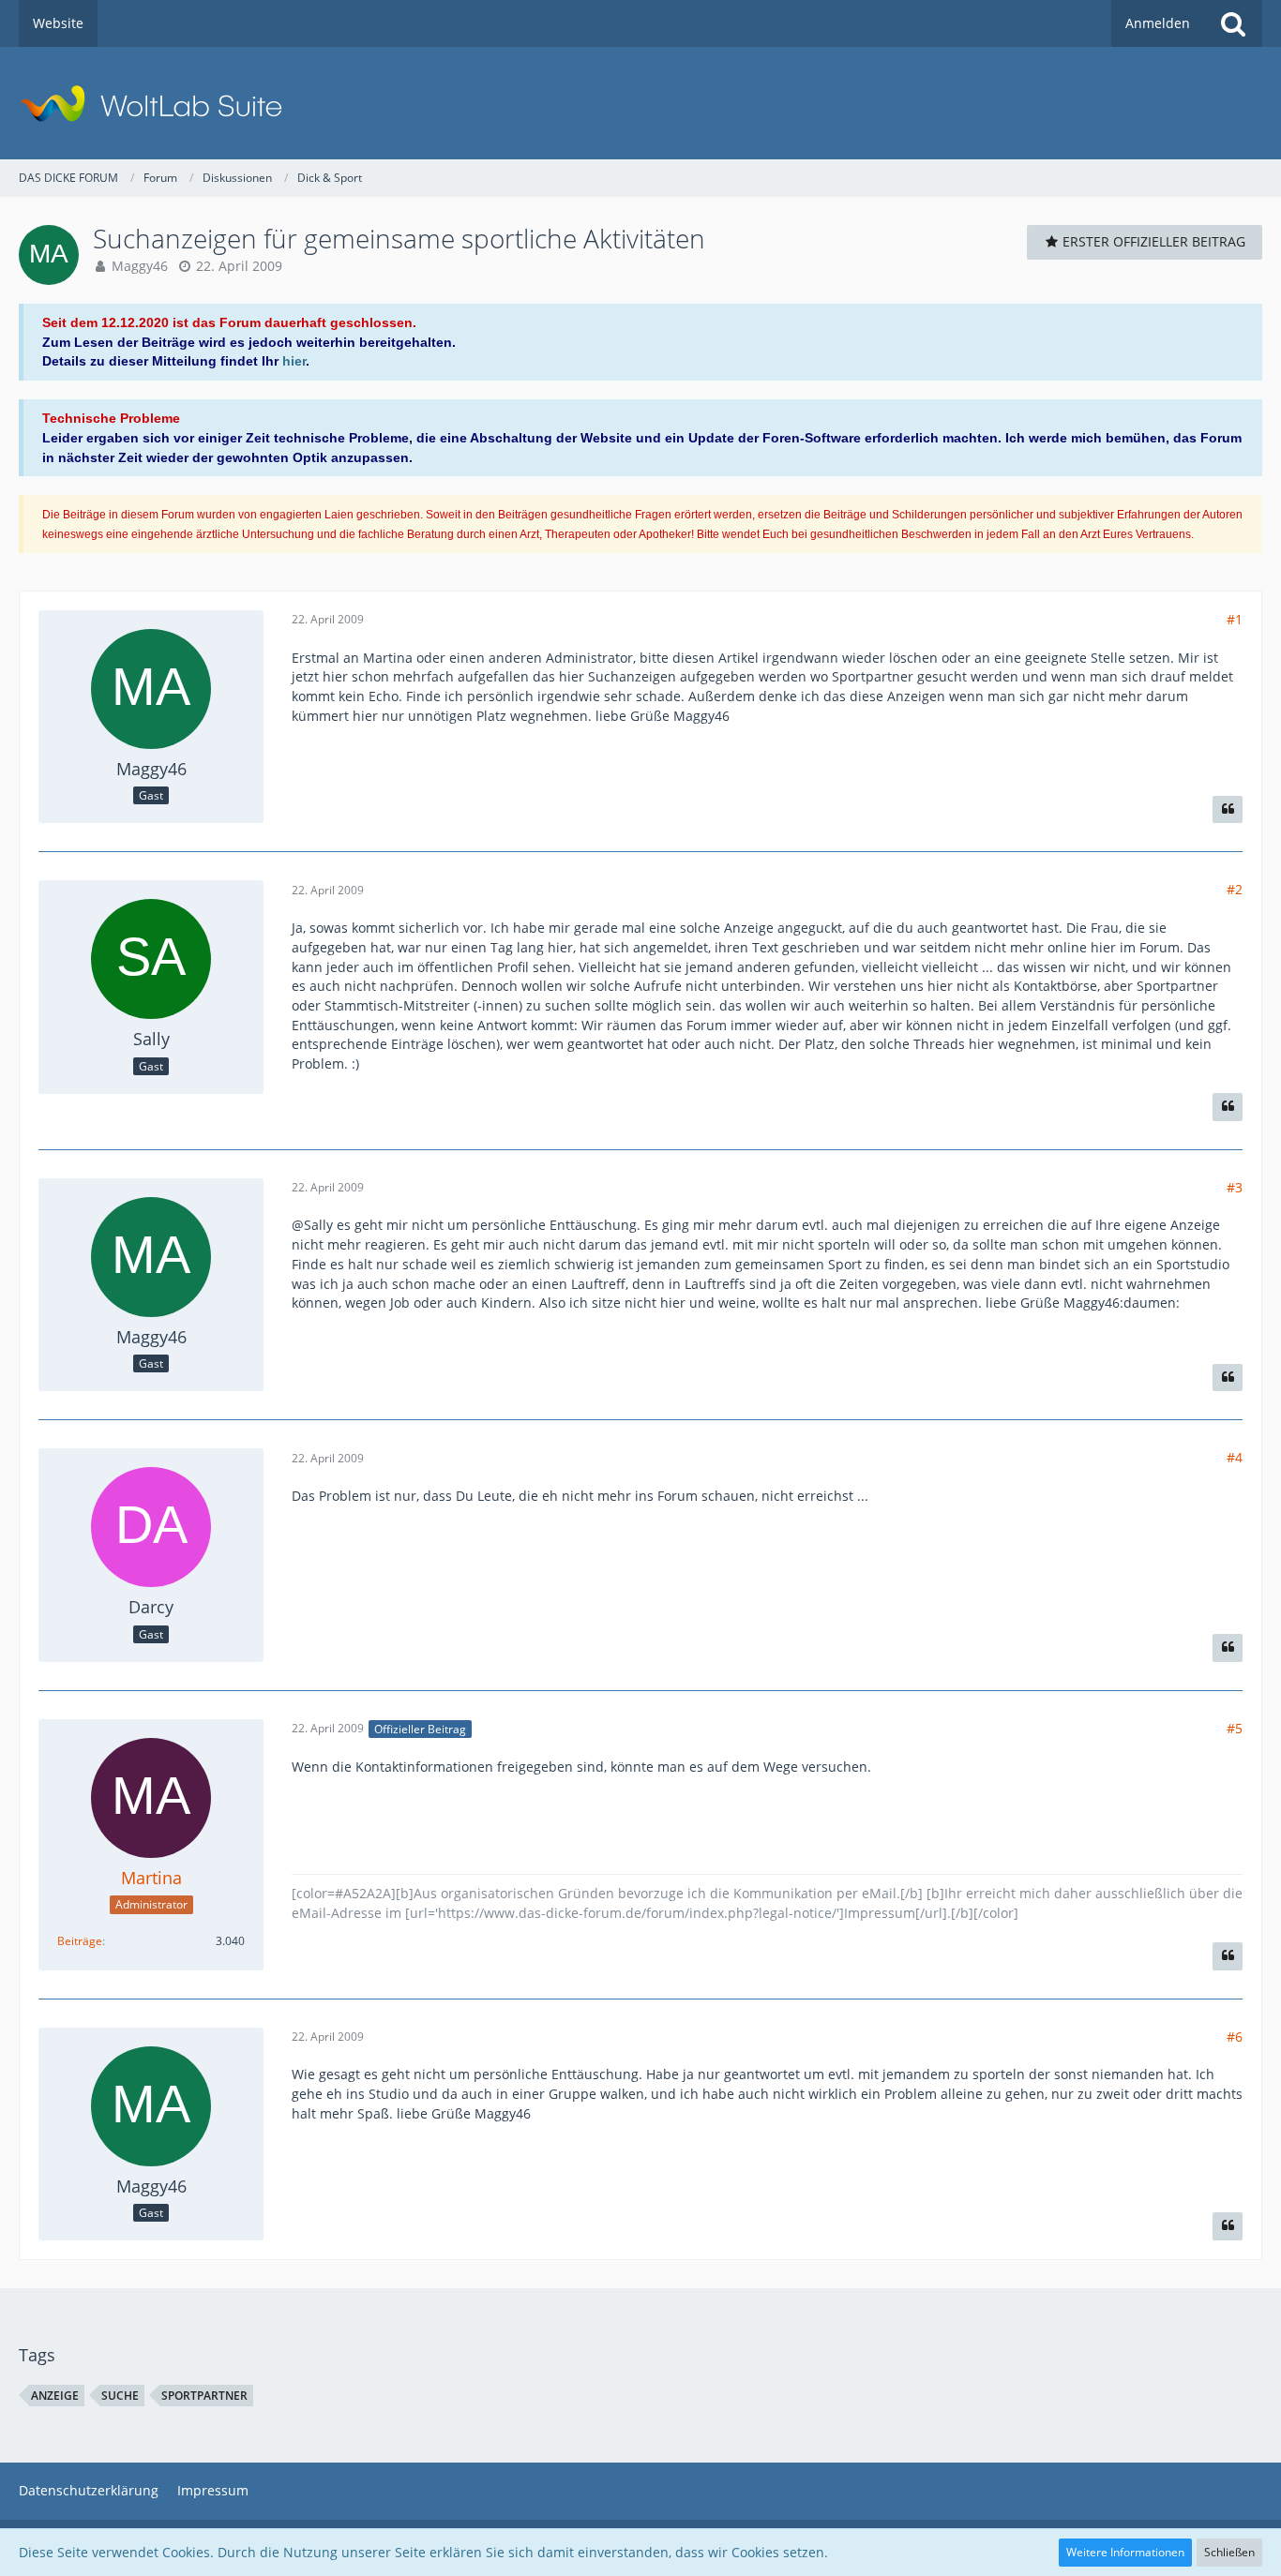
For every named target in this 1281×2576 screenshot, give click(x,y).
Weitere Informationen (1125, 2552)
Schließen (1229, 2552)
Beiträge (80, 1941)
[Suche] (1233, 23)
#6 (1235, 2037)
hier (294, 361)
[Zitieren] (1228, 810)
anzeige (55, 2396)
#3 (1235, 1187)
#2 (1235, 889)
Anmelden (1158, 23)
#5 (1235, 1728)
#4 (1235, 1457)
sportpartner (204, 2396)
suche (120, 2396)
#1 (1235, 619)
